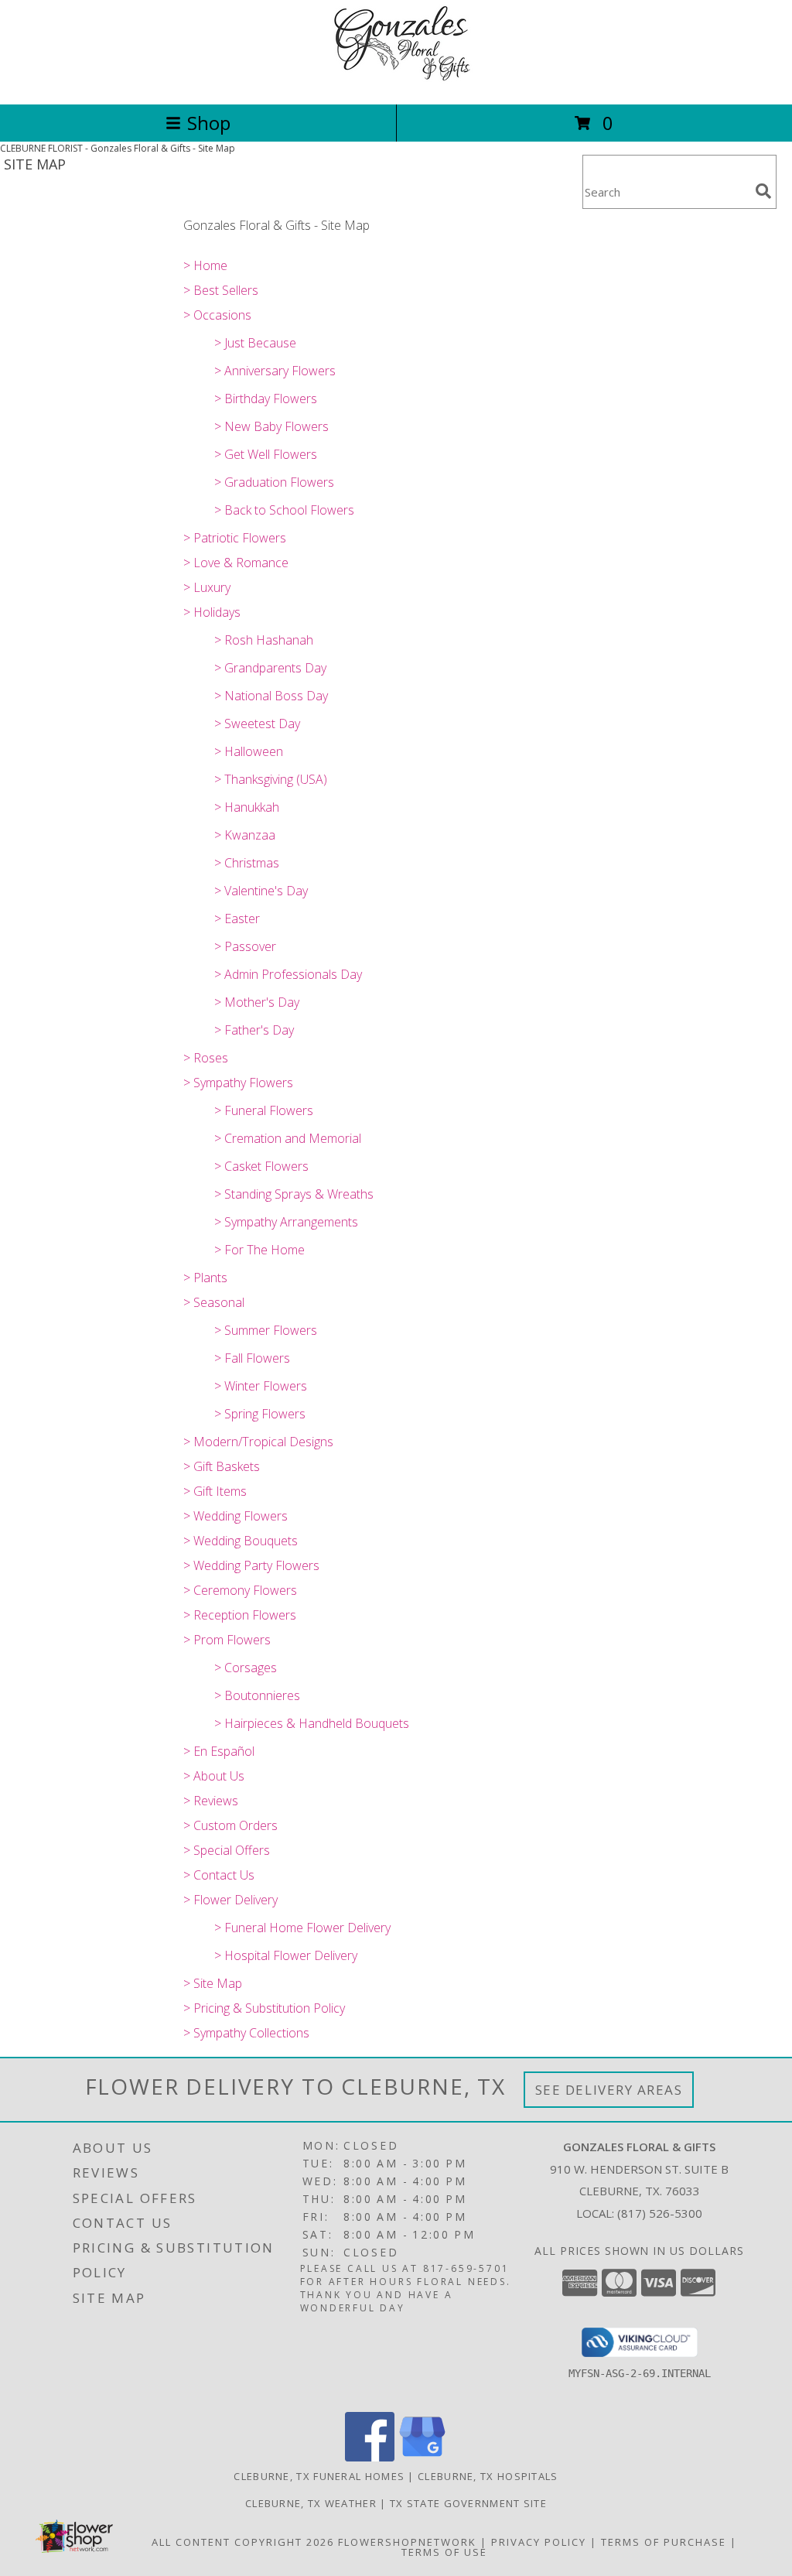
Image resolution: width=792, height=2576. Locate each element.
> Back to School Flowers (284, 510)
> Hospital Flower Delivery (286, 1955)
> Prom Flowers (227, 1640)
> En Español (219, 1751)
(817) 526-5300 (660, 2213)
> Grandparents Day (270, 668)
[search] (763, 191)
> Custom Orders (230, 1825)
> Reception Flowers (240, 1615)
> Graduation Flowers (274, 482)
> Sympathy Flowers (238, 1083)
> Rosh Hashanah (264, 640)
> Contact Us (219, 1875)
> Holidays (212, 612)
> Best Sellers (221, 290)
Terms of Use (444, 2552)
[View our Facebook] (370, 2457)
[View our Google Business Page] (422, 2457)
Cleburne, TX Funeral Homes (319, 2476)
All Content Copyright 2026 (243, 2542)
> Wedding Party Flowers (251, 1565)
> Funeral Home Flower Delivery (302, 1928)
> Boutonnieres (257, 1695)
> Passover (245, 946)
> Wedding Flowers (236, 1516)
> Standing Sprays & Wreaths (294, 1194)
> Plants (205, 1278)
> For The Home (259, 1250)
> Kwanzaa (245, 835)
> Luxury (207, 587)
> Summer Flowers (266, 1330)
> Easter (237, 919)
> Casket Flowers (261, 1166)
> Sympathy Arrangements (286, 1222)
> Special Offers (227, 1850)
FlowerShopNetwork (407, 2542)
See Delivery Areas (609, 2090)
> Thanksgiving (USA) (271, 779)
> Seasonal (214, 1302)
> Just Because (255, 343)
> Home (205, 265)
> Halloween (249, 751)
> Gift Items (215, 1491)
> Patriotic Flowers (235, 538)
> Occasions (217, 315)
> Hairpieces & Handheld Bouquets (312, 1723)
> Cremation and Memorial (288, 1138)
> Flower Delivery (230, 1900)
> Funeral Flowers (264, 1110)
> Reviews (211, 1801)
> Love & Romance (236, 563)
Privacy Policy (539, 2542)
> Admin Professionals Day (288, 974)
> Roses (206, 1058)
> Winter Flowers (261, 1386)
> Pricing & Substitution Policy (264, 2008)
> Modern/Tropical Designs (258, 1442)
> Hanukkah (247, 807)
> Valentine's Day (261, 891)
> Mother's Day (257, 1002)
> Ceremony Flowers (240, 1590)
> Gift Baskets (222, 1466)
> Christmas (247, 863)
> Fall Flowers (252, 1358)
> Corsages (246, 1668)
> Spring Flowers (260, 1414)
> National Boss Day (271, 696)
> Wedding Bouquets (241, 1541)
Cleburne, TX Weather (311, 2503)
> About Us (214, 1776)
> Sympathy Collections (246, 2033)
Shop (209, 123)
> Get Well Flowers (266, 454)
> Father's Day (254, 1030)
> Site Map (213, 1983)
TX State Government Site (468, 2503)
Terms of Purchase (664, 2542)
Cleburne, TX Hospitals (488, 2476)
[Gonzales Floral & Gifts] (396, 82)
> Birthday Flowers (266, 399)
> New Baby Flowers (271, 426)
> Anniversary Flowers (275, 371)
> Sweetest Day (257, 724)
